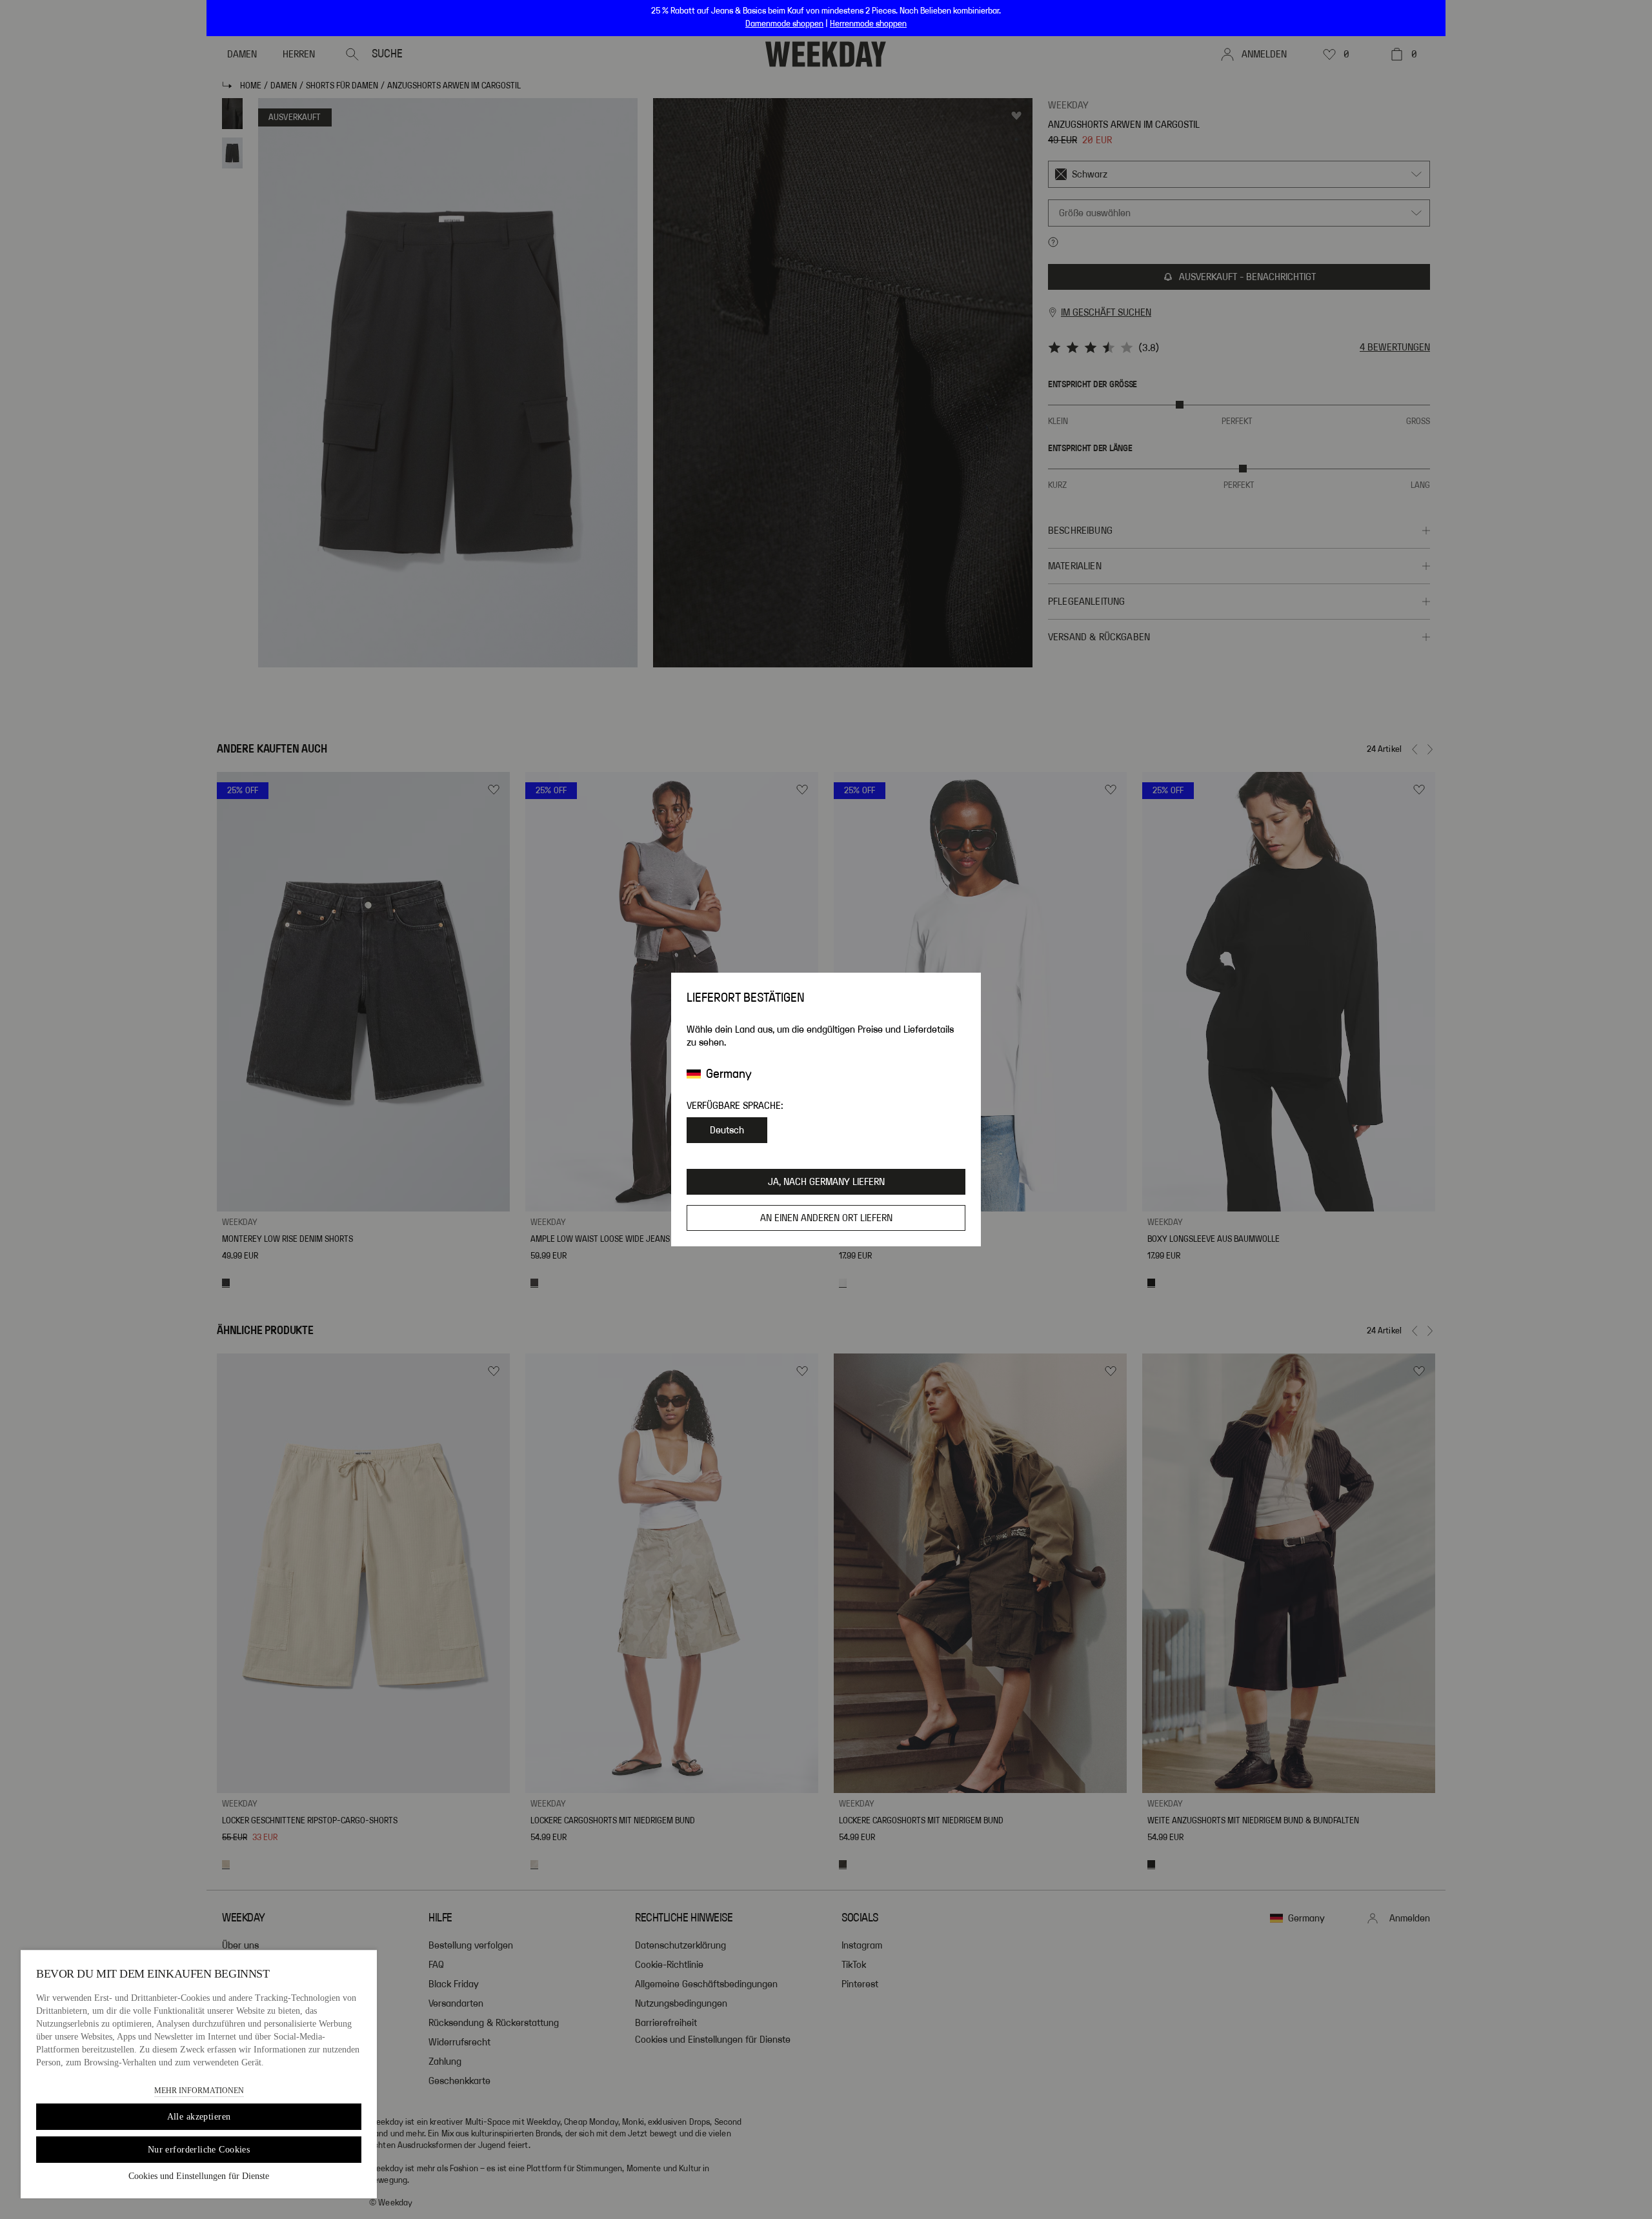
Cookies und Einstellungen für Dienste (199, 2176)
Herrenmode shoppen (868, 24)
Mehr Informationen (199, 2091)
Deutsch (727, 1130)
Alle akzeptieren (199, 2117)
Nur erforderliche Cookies (199, 2150)
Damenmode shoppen (784, 24)
